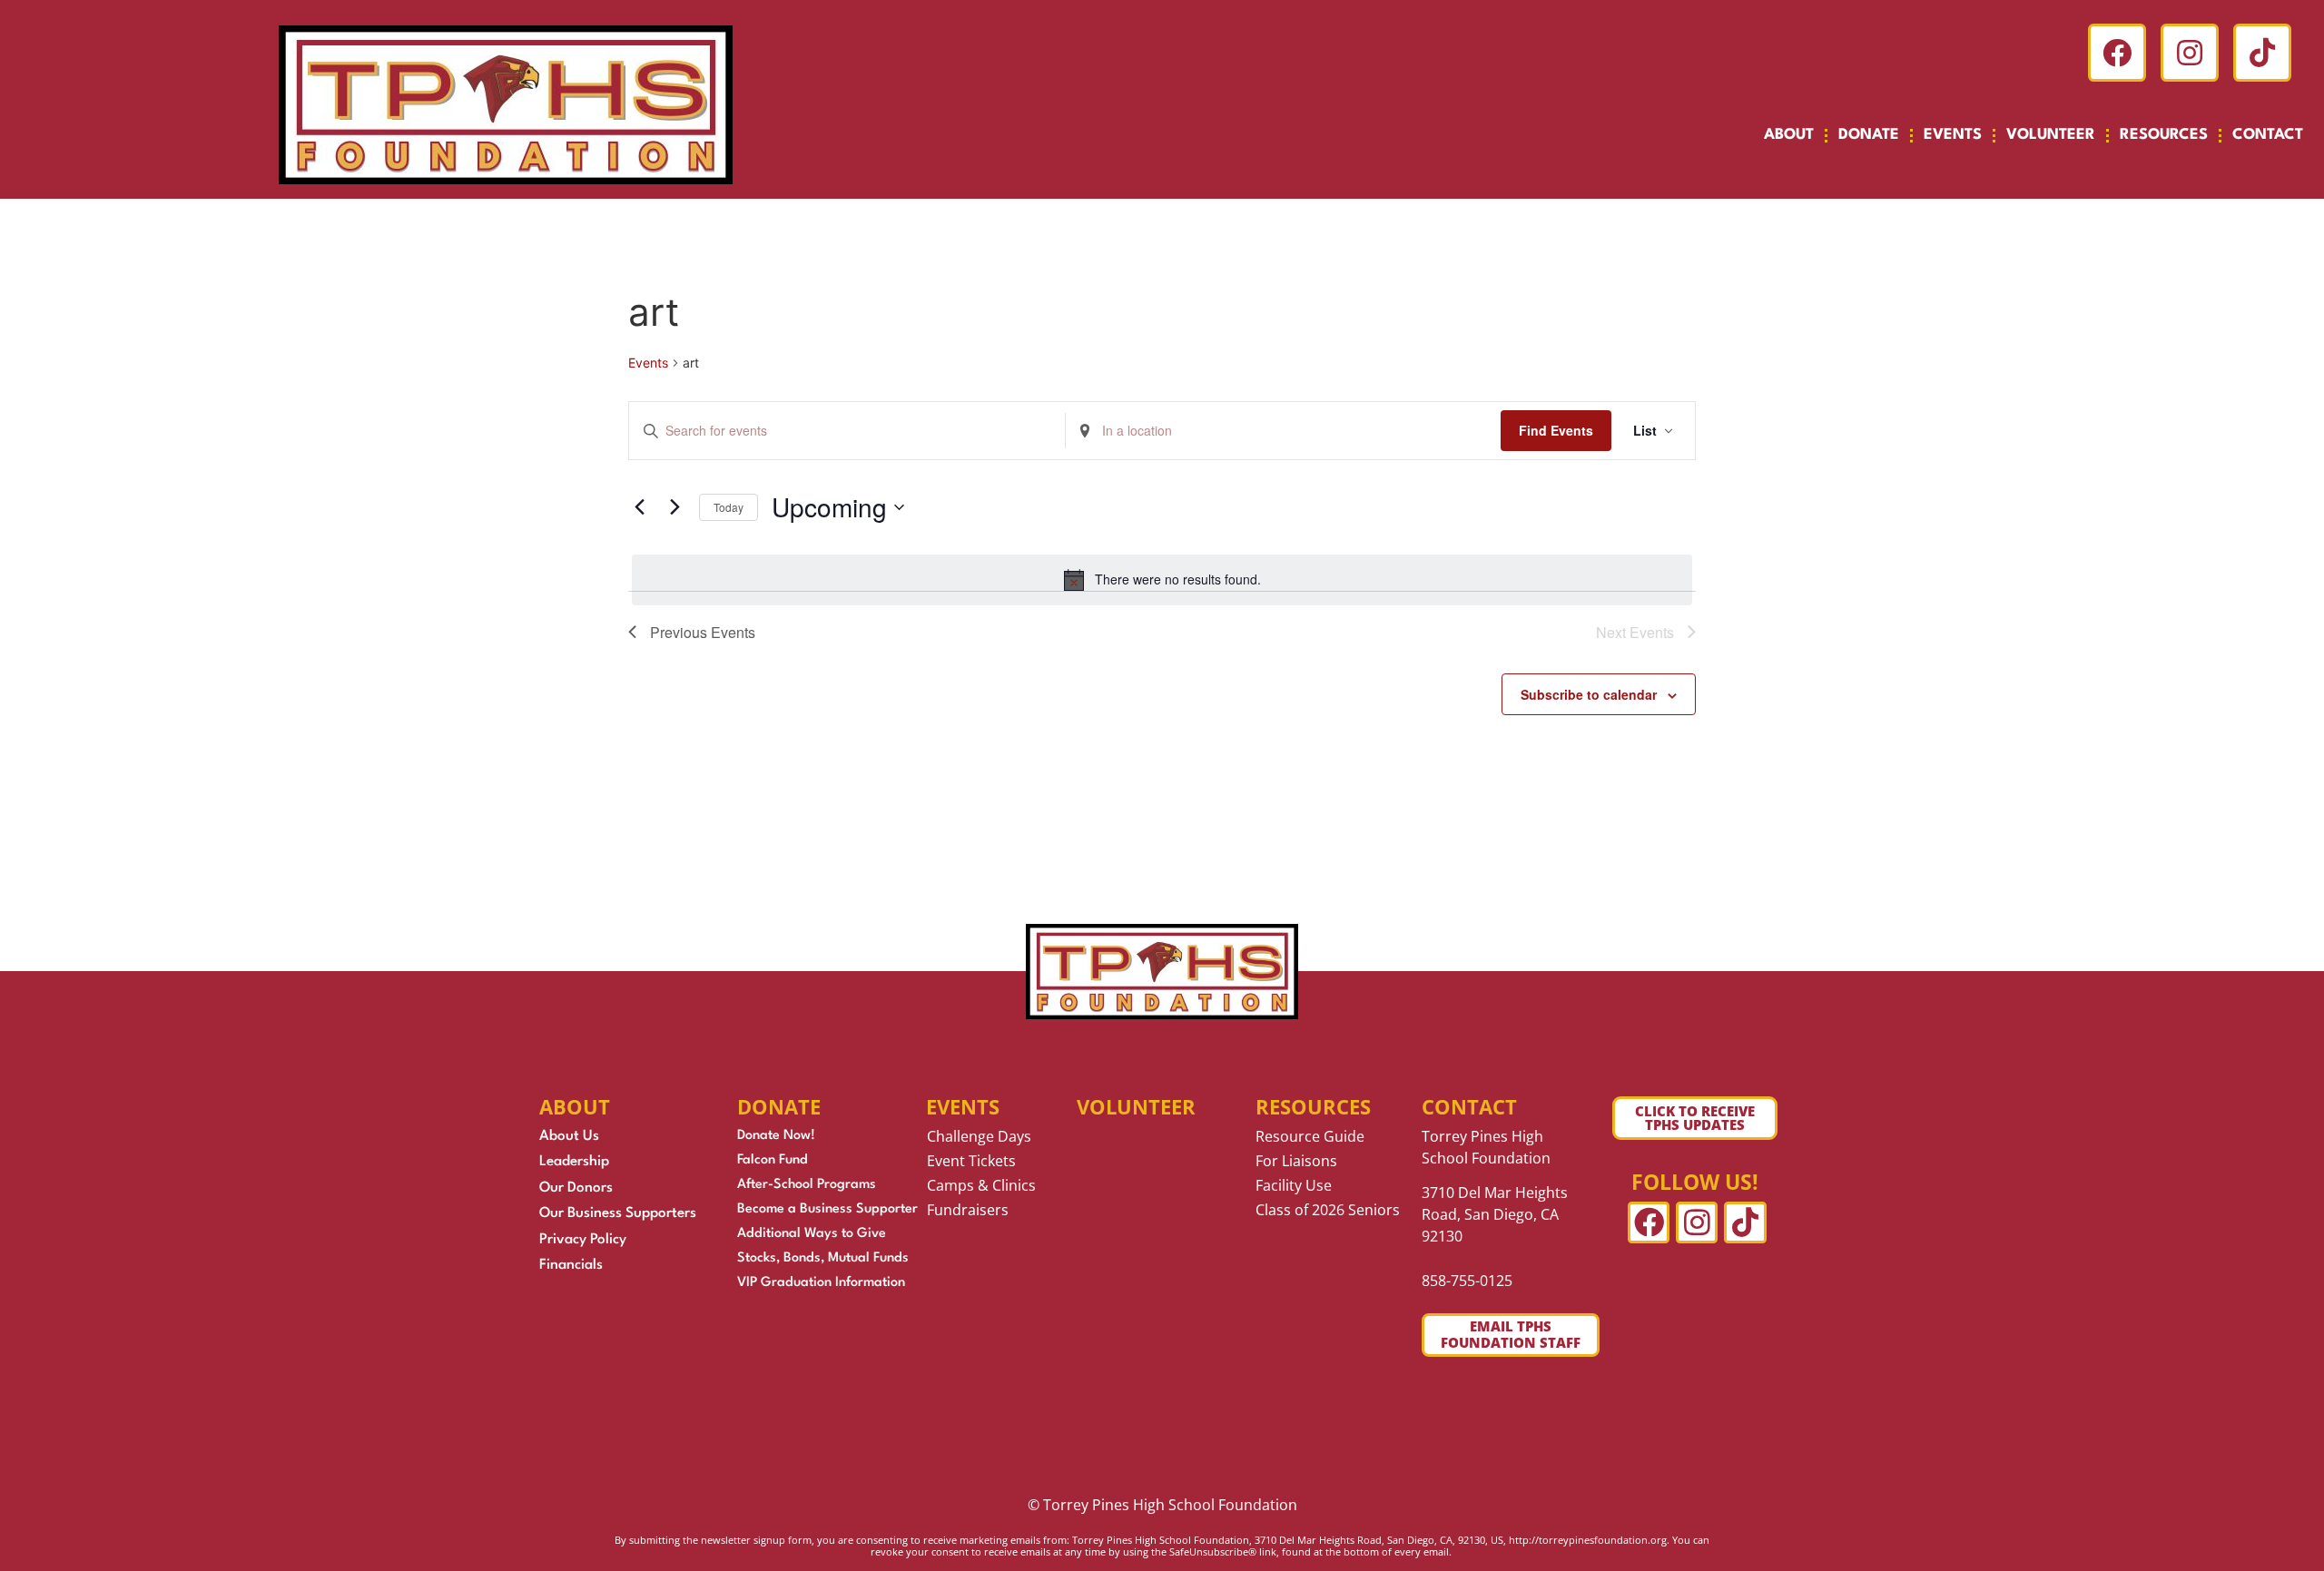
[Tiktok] (2262, 53)
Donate (779, 1106)
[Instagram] (2190, 53)
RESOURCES (2164, 135)
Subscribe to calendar (1589, 694)
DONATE (1869, 135)
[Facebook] (2117, 53)
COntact (1469, 1106)
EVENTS (1953, 135)
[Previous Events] (639, 507)
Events (648, 363)
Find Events (1556, 430)
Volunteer (1136, 1106)
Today (729, 507)
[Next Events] (675, 507)
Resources (1313, 1106)
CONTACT (2268, 135)
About (1789, 135)
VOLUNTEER (2051, 135)
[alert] (1162, 580)
